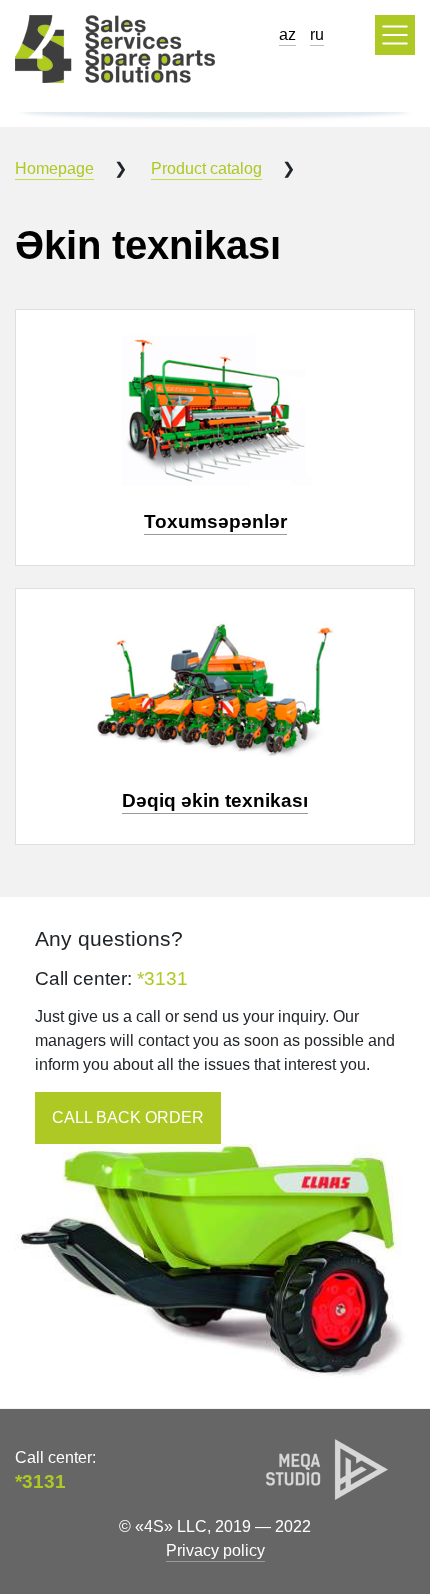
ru (317, 34)
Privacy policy (215, 1550)
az (287, 34)
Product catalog (206, 168)
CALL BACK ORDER (128, 1117)
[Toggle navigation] (395, 35)
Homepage (54, 168)
